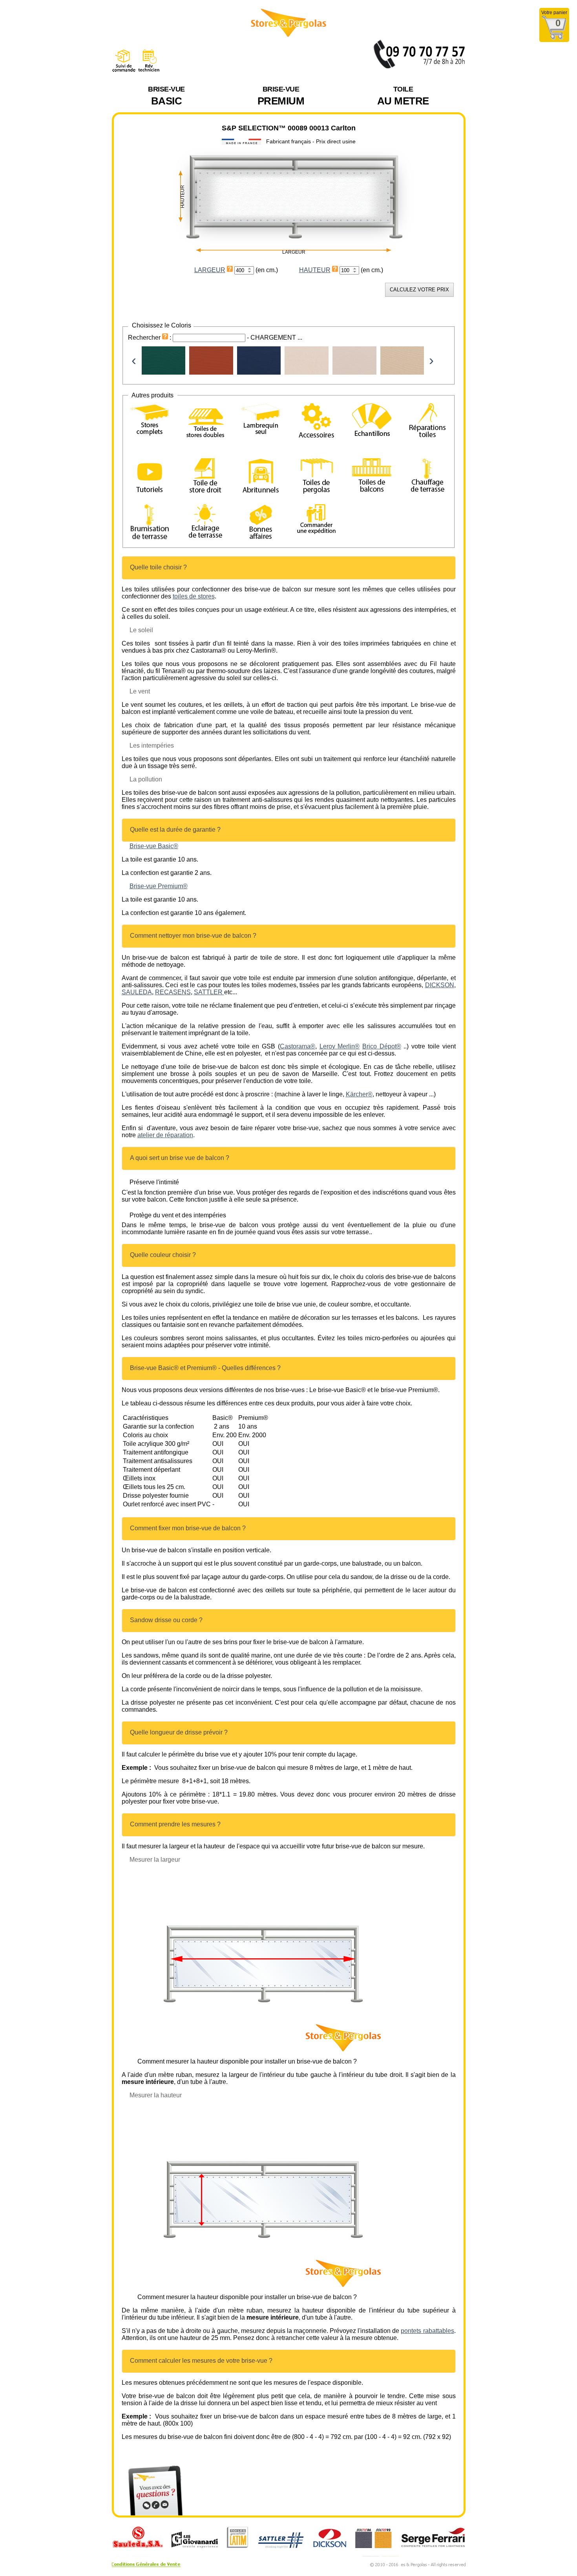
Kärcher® (359, 1094)
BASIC (166, 96)
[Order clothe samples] (372, 430)
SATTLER (209, 992)
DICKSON (440, 985)
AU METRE (403, 96)
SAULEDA (137, 992)
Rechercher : (150, 338)
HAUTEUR (315, 270)
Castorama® (298, 1046)
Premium (281, 96)
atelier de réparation (165, 1135)
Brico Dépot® (382, 1046)
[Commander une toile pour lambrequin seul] (261, 420)
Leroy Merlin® (340, 1046)
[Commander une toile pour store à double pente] (205, 422)
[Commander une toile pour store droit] (205, 477)
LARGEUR (210, 270)
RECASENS (173, 992)
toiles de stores (194, 596)
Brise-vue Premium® (159, 886)
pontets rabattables (427, 2331)
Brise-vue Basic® (154, 846)
